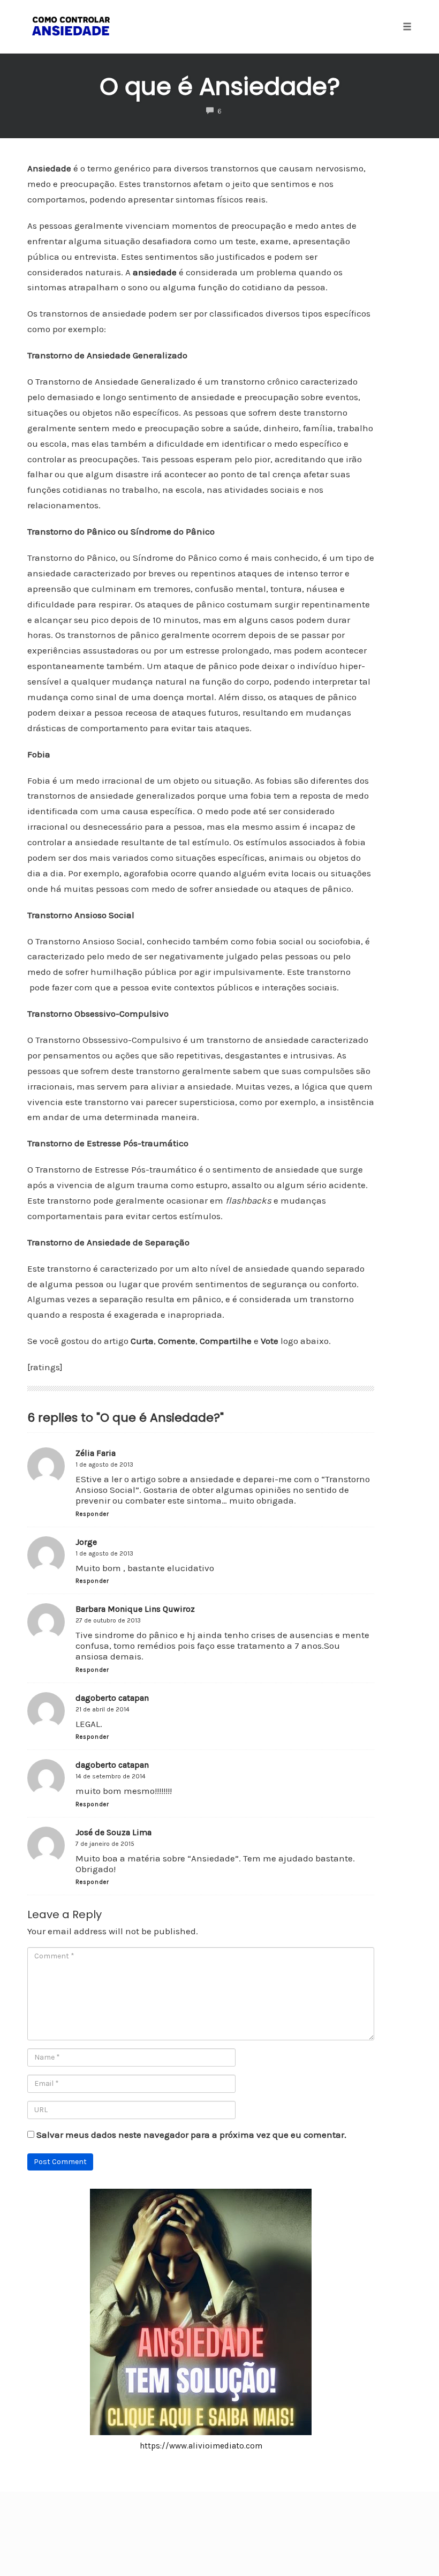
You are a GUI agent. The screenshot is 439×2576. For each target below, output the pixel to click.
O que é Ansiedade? (220, 87)
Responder (92, 1514)
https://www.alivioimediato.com (201, 2446)
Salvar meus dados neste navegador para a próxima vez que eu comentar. (191, 2135)
